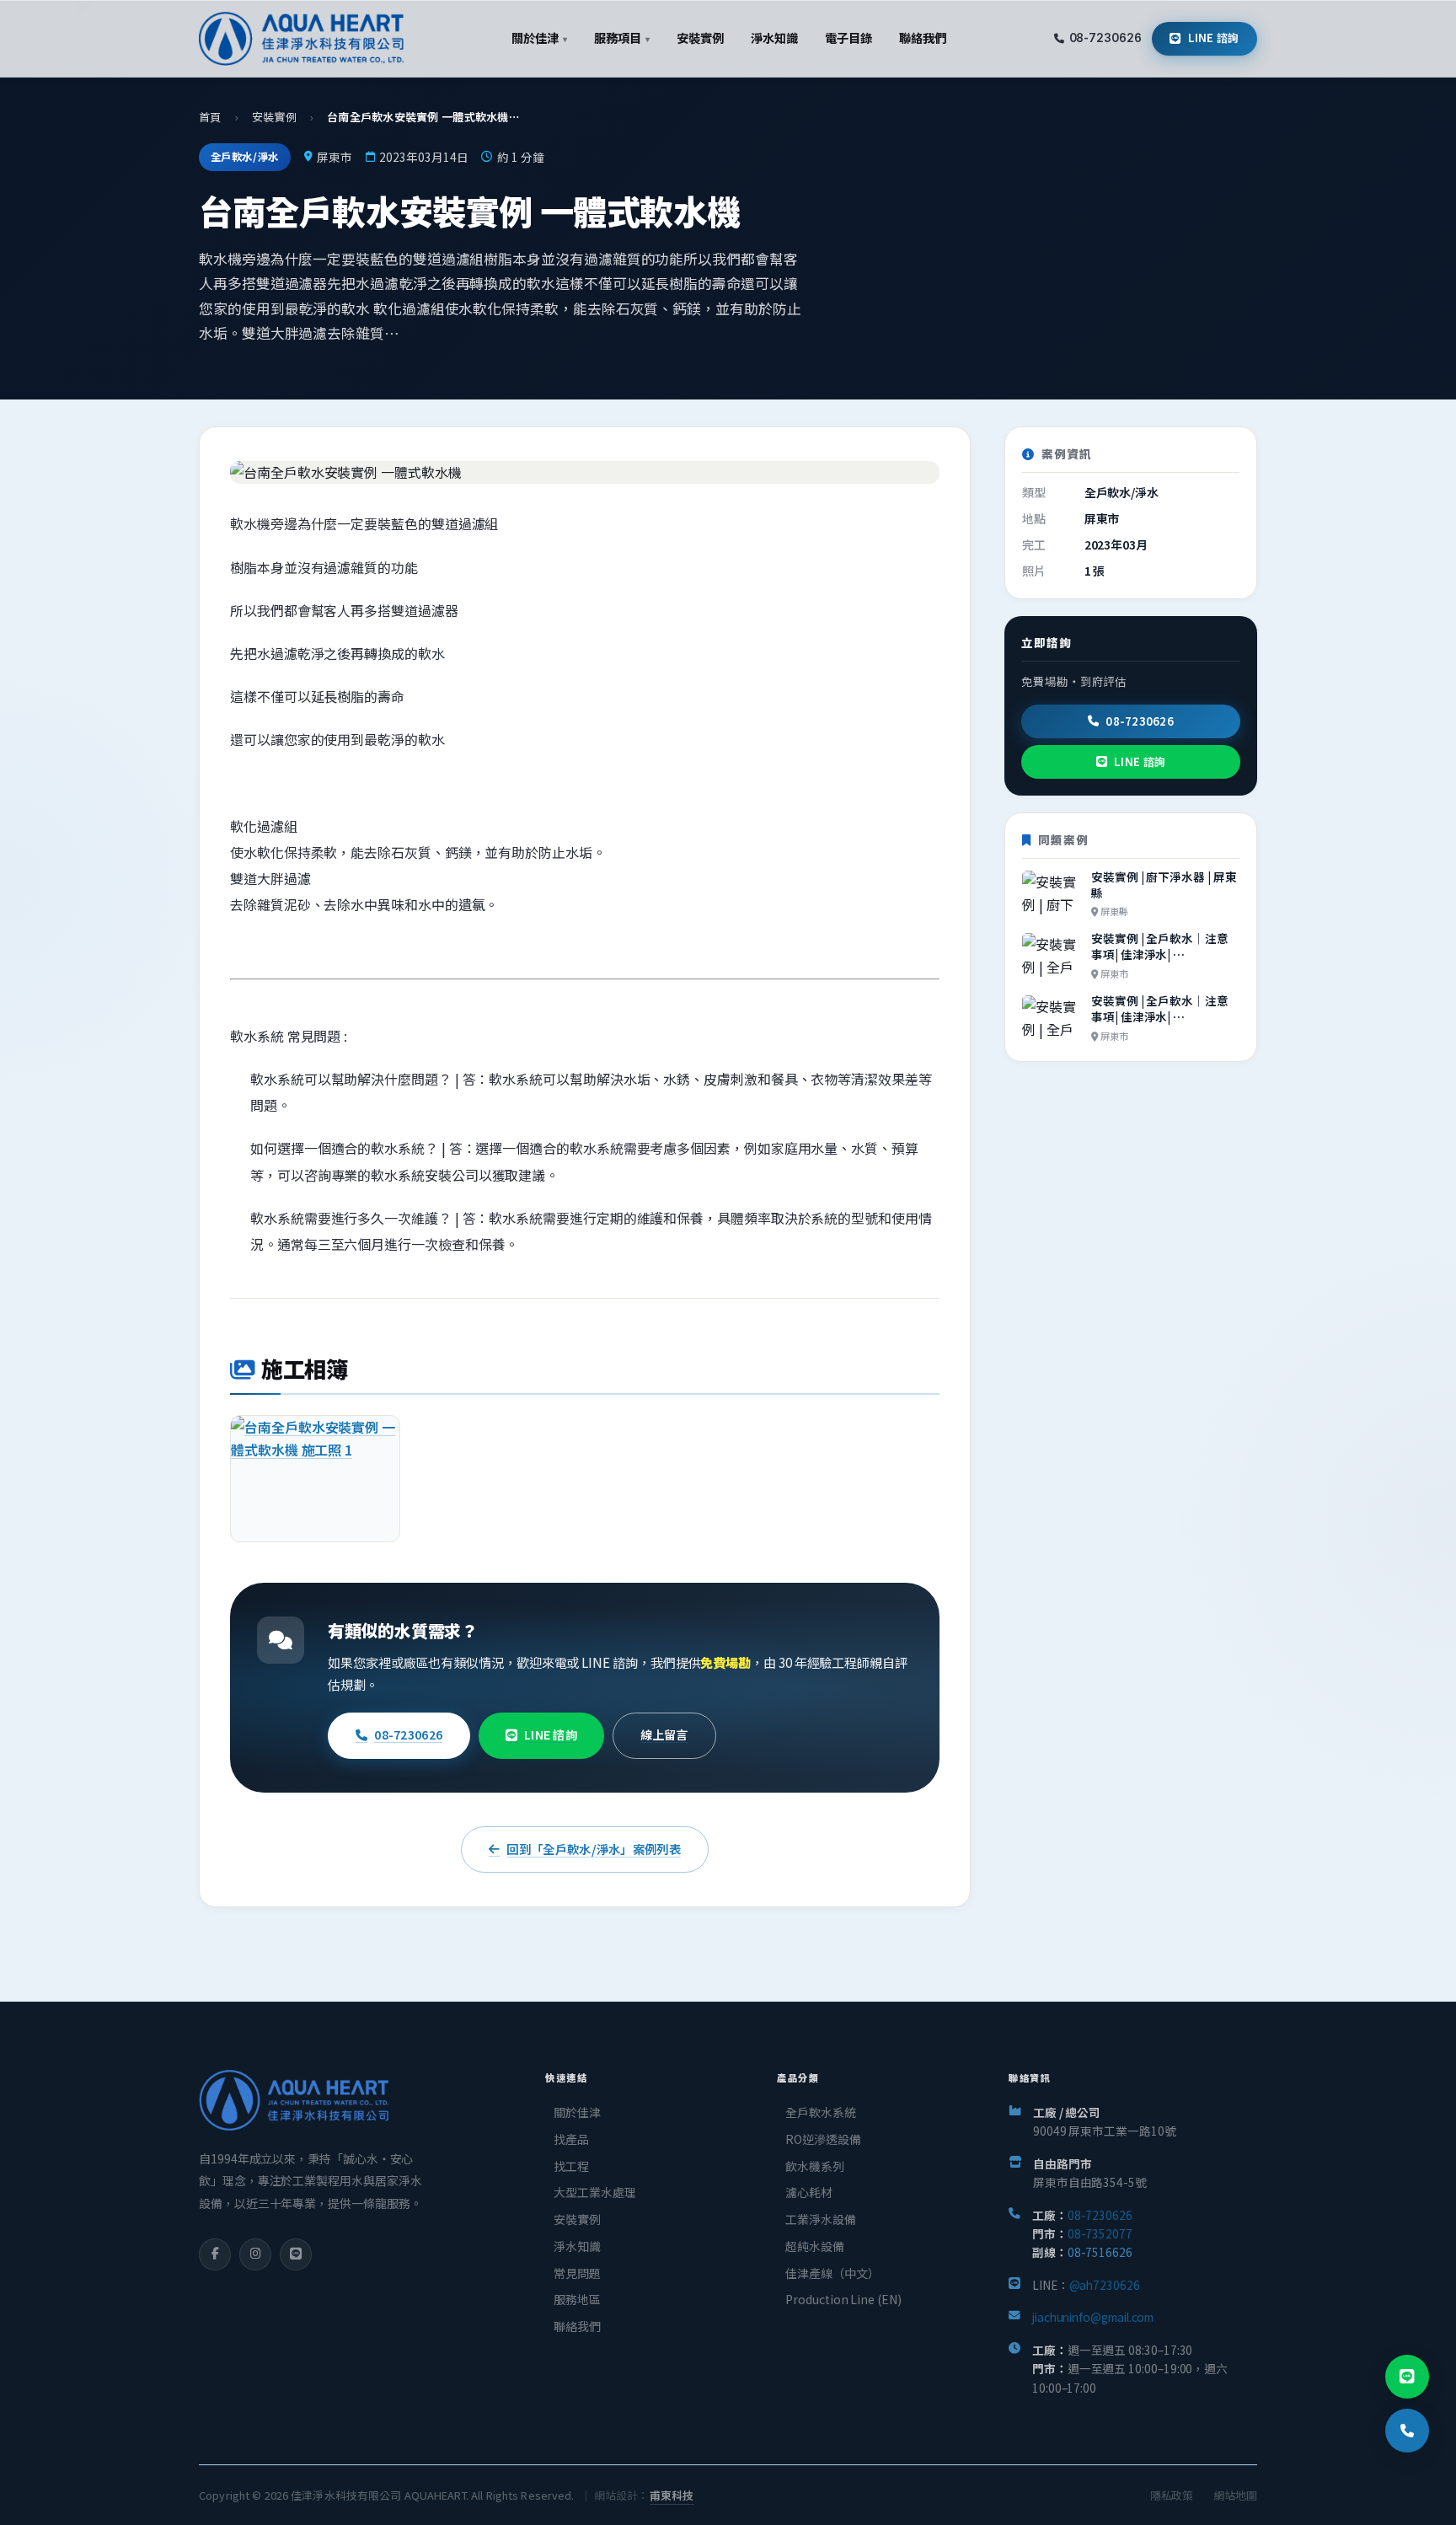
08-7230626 (1105, 38)
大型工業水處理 (594, 2192)
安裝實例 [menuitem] (700, 38)
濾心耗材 (809, 2192)
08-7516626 (1100, 2252)
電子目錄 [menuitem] (848, 38)
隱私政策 (1172, 2495)
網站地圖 (1235, 2495)
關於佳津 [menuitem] (539, 38)
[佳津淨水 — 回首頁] (301, 39)
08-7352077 (1100, 2233)
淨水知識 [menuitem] (774, 38)
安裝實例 (274, 117)
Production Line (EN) (843, 2299)
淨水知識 (577, 2246)
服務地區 (577, 2299)
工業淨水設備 (821, 2219)
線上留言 (664, 1734)
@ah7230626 (1105, 2285)
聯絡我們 (577, 2326)
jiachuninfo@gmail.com (1093, 2317)
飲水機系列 (815, 2166)
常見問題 (577, 2273)
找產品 (571, 2139)
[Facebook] (215, 2254)
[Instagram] (255, 2254)
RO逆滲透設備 (823, 2139)
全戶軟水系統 (821, 2112)
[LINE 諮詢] (1407, 2377)
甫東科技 (672, 2495)
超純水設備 (815, 2246)
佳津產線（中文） (832, 2273)
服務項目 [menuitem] (621, 38)
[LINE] (296, 2254)
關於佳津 (577, 2112)
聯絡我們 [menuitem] (923, 38)
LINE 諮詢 (1214, 38)
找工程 (571, 2166)
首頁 (210, 117)
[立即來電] (1407, 2431)
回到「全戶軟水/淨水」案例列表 (593, 1849)
